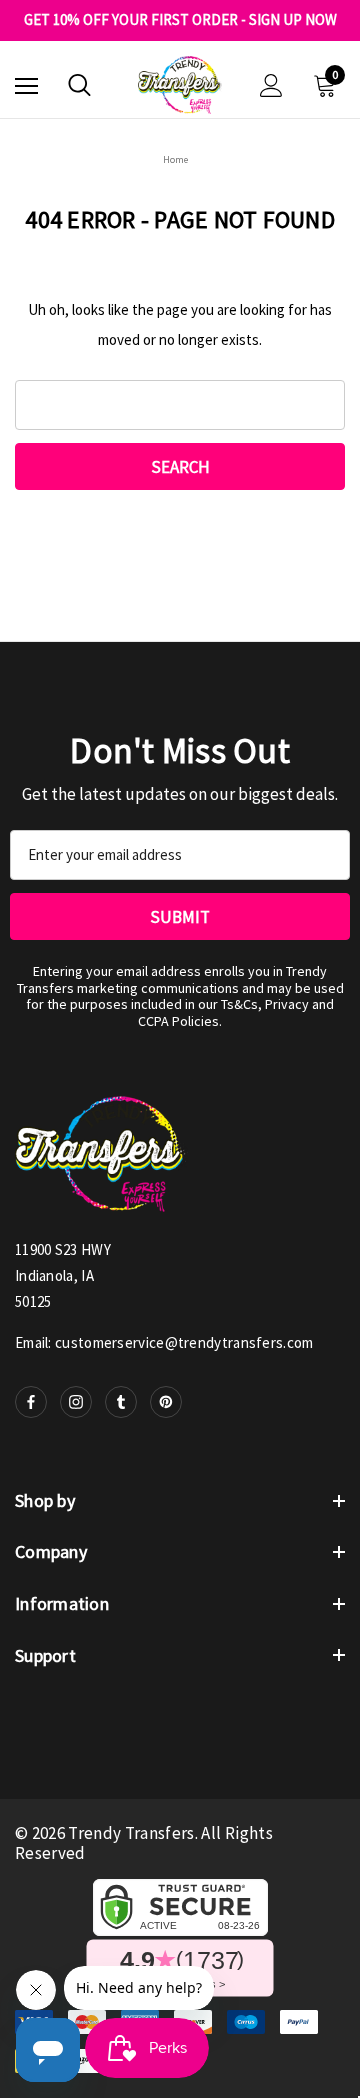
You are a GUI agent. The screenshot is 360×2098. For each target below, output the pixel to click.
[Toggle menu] (26, 85)
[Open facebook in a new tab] (31, 1402)
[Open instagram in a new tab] (76, 1402)
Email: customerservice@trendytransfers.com (164, 1342)
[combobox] (180, 405)
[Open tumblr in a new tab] (121, 1402)
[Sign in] (271, 85)
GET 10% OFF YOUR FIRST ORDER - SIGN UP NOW (180, 20)
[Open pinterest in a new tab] (166, 1402)
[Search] (79, 85)
